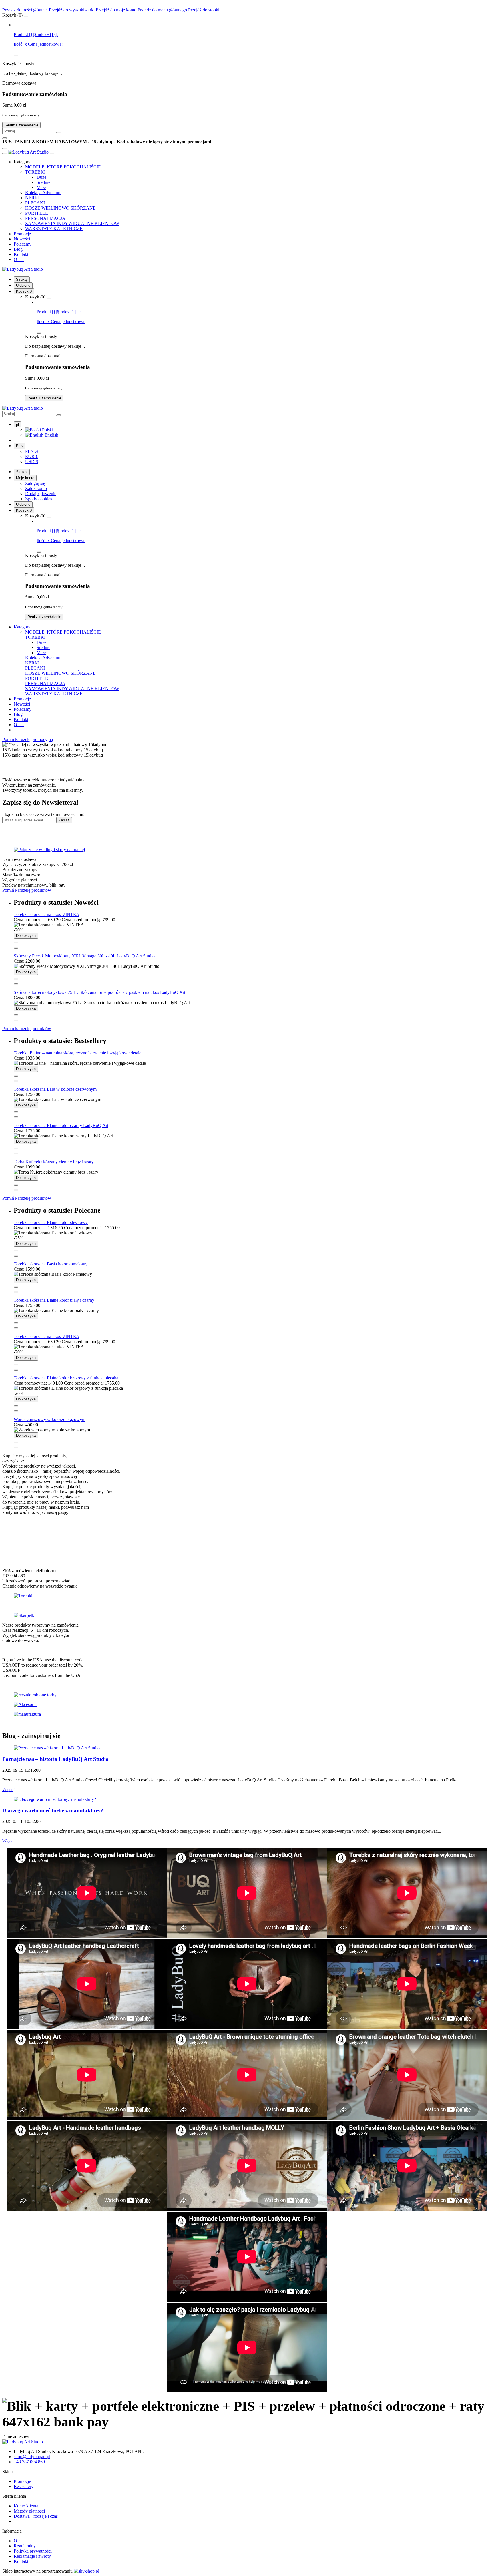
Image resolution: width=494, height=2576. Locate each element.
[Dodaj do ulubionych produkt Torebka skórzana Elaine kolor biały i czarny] (16, 1328)
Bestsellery (24, 2486)
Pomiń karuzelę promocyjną (28, 739)
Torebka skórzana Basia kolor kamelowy (51, 1264)
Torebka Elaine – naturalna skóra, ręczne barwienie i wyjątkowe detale (77, 1053)
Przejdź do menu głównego (162, 10)
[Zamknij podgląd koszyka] (26, 17)
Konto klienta (26, 2506)
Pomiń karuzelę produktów (27, 890)
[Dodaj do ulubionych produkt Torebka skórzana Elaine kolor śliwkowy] (16, 1256)
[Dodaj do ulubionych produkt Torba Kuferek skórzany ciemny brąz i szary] (16, 1190)
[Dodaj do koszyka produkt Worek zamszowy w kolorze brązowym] (16, 1442)
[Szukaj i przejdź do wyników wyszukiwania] (59, 132)
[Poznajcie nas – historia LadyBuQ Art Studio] (57, 1748)
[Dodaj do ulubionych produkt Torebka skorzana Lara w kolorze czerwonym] (16, 1117)
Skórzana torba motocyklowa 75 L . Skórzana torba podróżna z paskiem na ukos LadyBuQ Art (99, 992)
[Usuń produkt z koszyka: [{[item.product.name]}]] (16, 55)
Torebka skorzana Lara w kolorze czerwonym (55, 1089)
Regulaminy (25, 2546)
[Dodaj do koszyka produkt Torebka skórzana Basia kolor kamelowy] (16, 1287)
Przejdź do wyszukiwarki (72, 10)
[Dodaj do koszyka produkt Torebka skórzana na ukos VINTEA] (16, 943)
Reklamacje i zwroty (32, 2556)
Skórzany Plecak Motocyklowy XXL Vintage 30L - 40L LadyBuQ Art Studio (84, 956)
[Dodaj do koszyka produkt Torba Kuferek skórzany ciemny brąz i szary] (16, 1185)
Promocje (22, 2481)
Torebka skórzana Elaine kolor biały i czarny (54, 1300)
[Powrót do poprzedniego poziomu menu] (5, 154)
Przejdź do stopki (204, 10)
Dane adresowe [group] (16, 2437)
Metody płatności (29, 2511)
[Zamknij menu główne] (52, 154)
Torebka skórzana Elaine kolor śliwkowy (51, 1222)
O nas (19, 2541)
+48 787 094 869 (29, 2462)
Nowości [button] (56, 902)
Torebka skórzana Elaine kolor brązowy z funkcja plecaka (66, 1378)
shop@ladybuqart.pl (32, 2457)
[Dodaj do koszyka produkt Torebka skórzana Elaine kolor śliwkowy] (16, 1251)
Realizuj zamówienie (21, 125)
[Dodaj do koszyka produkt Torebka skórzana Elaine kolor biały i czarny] (16, 1323)
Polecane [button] (57, 1210)
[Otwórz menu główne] (5, 148)
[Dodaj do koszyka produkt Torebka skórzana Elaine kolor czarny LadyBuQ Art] (16, 1148)
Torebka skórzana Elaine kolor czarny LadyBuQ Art (61, 1125)
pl (17, 424)
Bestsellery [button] (60, 1041)
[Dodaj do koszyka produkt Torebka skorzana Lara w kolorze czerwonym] (16, 1112)
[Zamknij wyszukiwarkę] (5, 138)
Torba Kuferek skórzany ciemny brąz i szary (54, 1162)
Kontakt (21, 2561)
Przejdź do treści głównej (25, 10)
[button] (23, 162)
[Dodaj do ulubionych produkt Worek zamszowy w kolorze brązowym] (16, 1448)
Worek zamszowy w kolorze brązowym (50, 1419)
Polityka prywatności (33, 2551)
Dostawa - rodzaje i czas (36, 2516)
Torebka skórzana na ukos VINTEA (47, 914)
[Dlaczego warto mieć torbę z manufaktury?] (55, 1799)
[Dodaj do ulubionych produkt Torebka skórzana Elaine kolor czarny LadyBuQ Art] (16, 1154)
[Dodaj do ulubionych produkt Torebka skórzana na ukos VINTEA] (16, 948)
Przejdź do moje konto (116, 10)
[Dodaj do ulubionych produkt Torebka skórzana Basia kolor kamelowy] (16, 1292)
